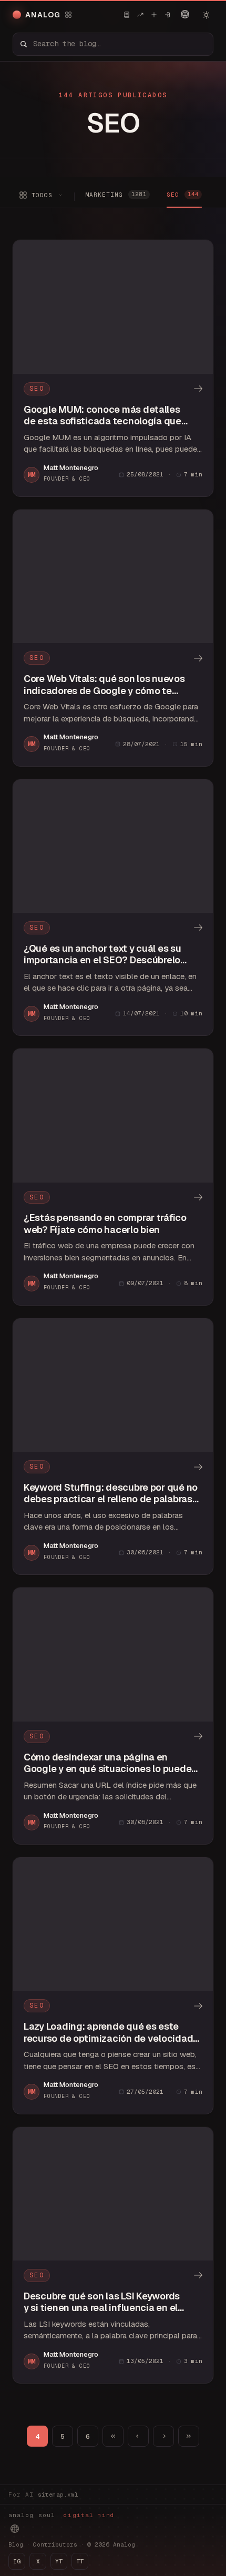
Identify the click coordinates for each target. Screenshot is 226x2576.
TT (80, 2561)
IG (17, 2561)
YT (59, 2561)
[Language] (185, 14)
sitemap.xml (58, 2494)
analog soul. (64, 2515)
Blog (16, 2544)
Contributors (55, 2544)
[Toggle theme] (206, 15)
